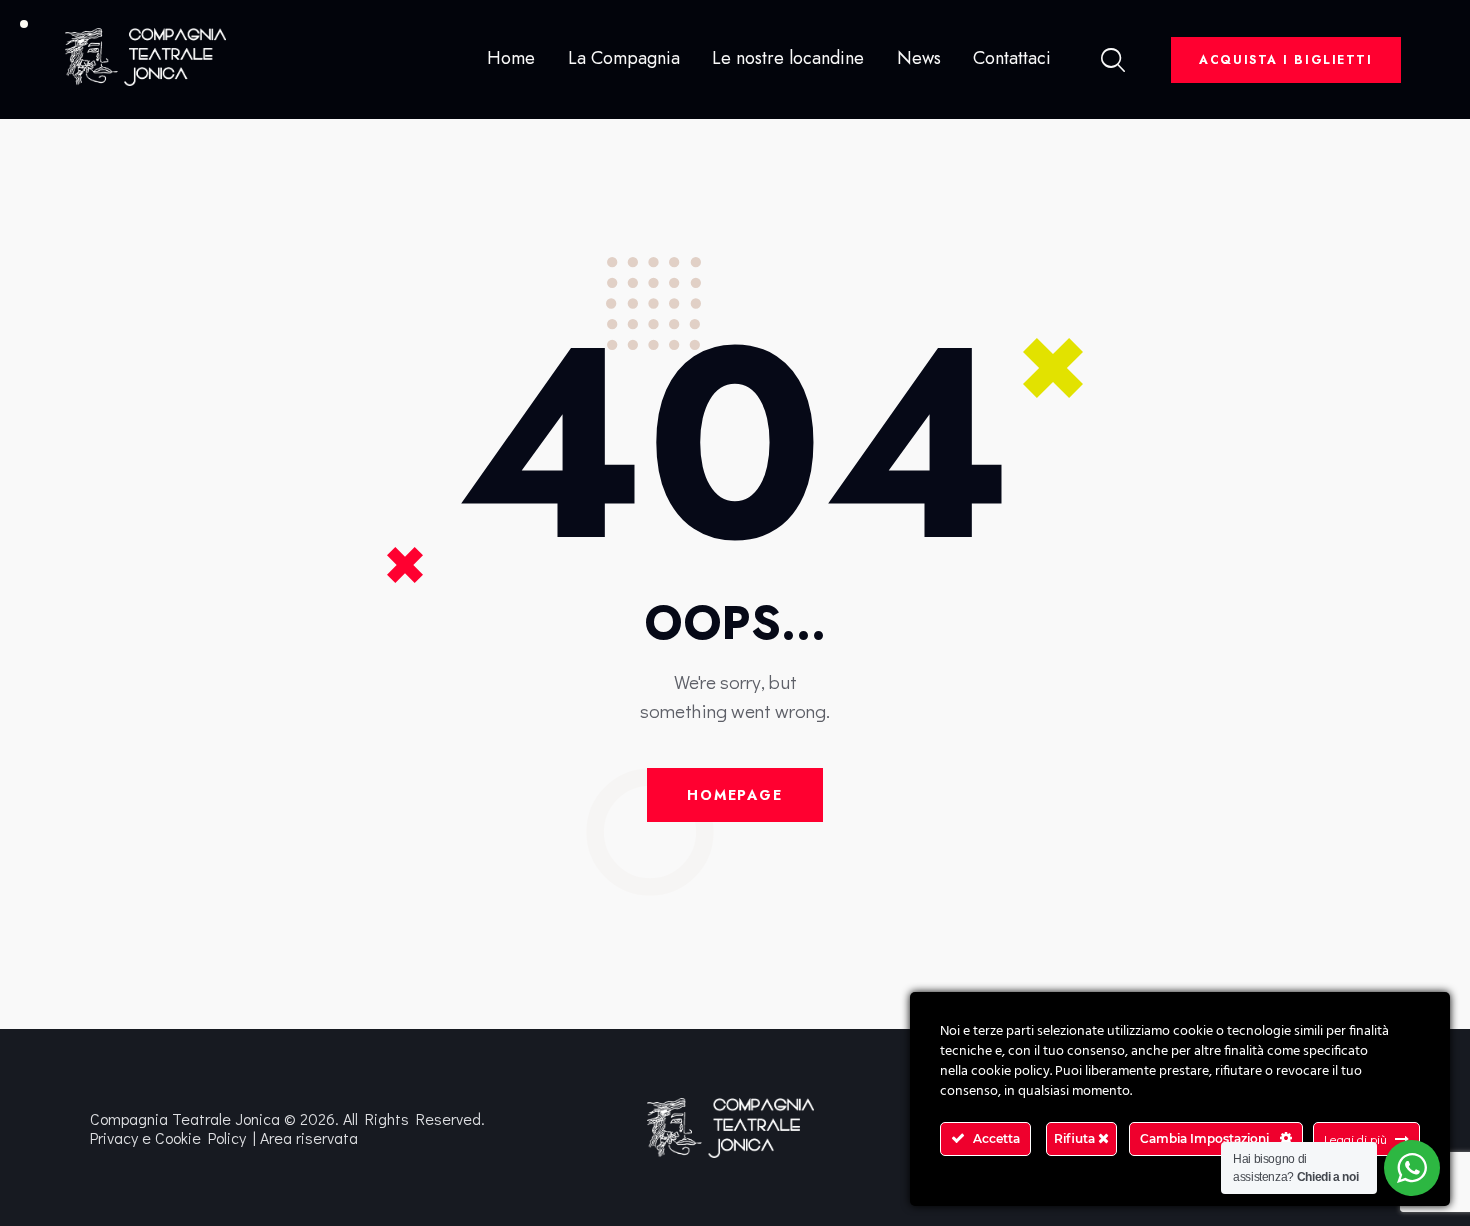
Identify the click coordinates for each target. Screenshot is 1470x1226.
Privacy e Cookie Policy (168, 1137)
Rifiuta (1076, 1138)
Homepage (735, 795)
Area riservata (309, 1137)
